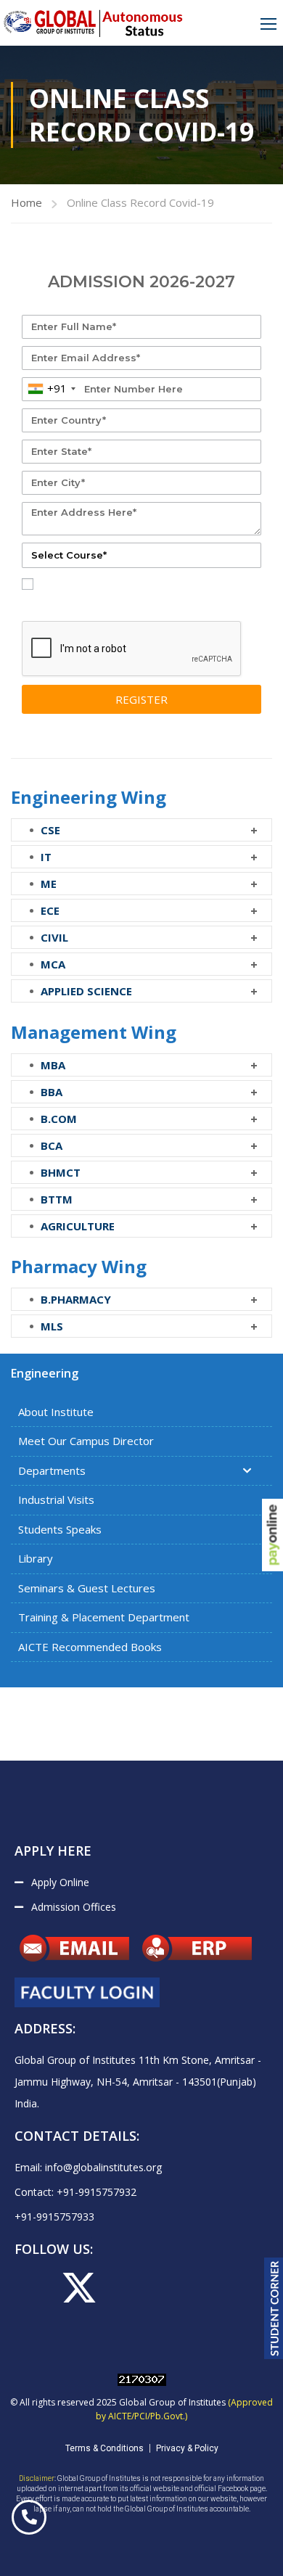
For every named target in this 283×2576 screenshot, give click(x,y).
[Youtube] (126, 2288)
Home (26, 202)
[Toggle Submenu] (247, 1471)
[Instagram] (172, 2288)
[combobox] (51, 389)
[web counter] (142, 2378)
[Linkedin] (218, 2288)
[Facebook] (33, 2288)
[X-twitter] (79, 2288)
